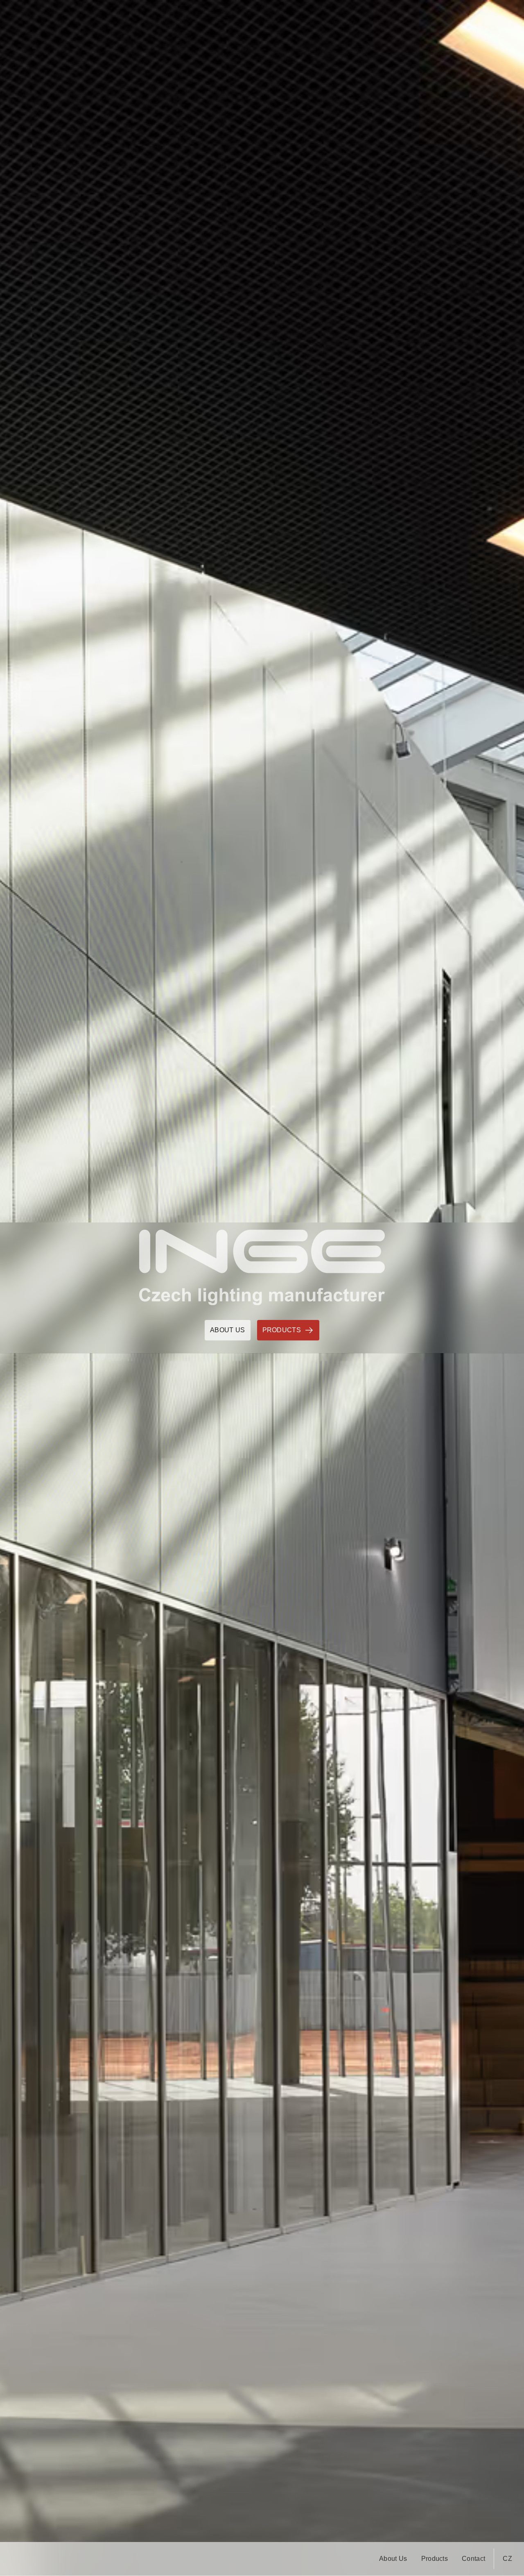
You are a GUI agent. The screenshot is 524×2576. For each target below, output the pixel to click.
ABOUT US (228, 1330)
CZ (507, 2559)
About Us (393, 2559)
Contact (473, 2559)
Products (435, 2559)
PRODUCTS (282, 1330)
